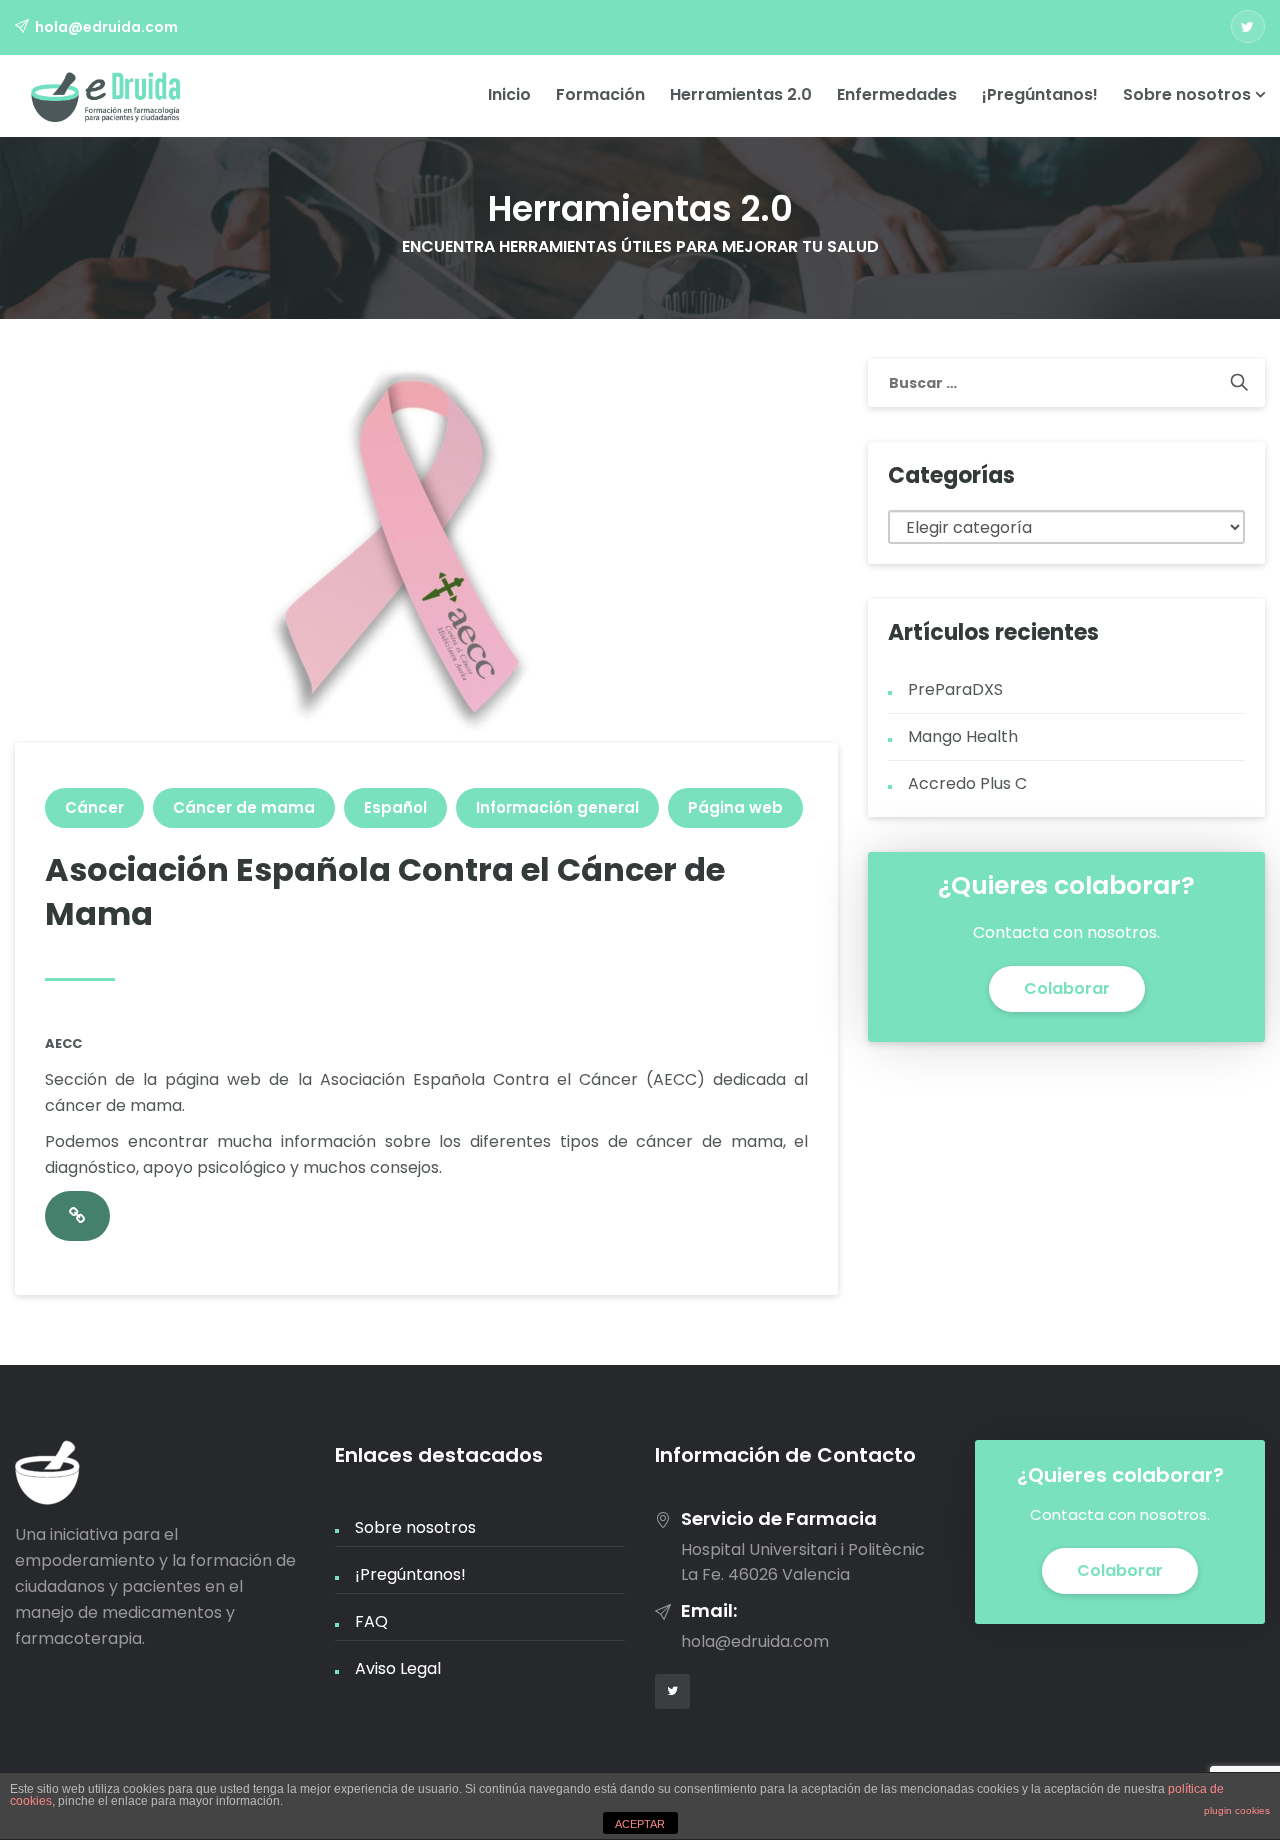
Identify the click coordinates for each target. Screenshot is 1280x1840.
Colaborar (1067, 988)
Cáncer (94, 807)
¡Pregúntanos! (1040, 94)
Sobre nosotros (1189, 94)
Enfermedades (897, 94)
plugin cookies (1237, 1810)
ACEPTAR (640, 1824)
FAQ (371, 1621)
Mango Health (963, 736)
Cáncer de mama (244, 807)
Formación (600, 94)
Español (395, 807)
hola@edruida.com (106, 27)
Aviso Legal (398, 1668)
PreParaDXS (955, 689)
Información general (557, 807)
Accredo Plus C (967, 783)
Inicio (509, 94)
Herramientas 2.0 (741, 94)
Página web (735, 807)
